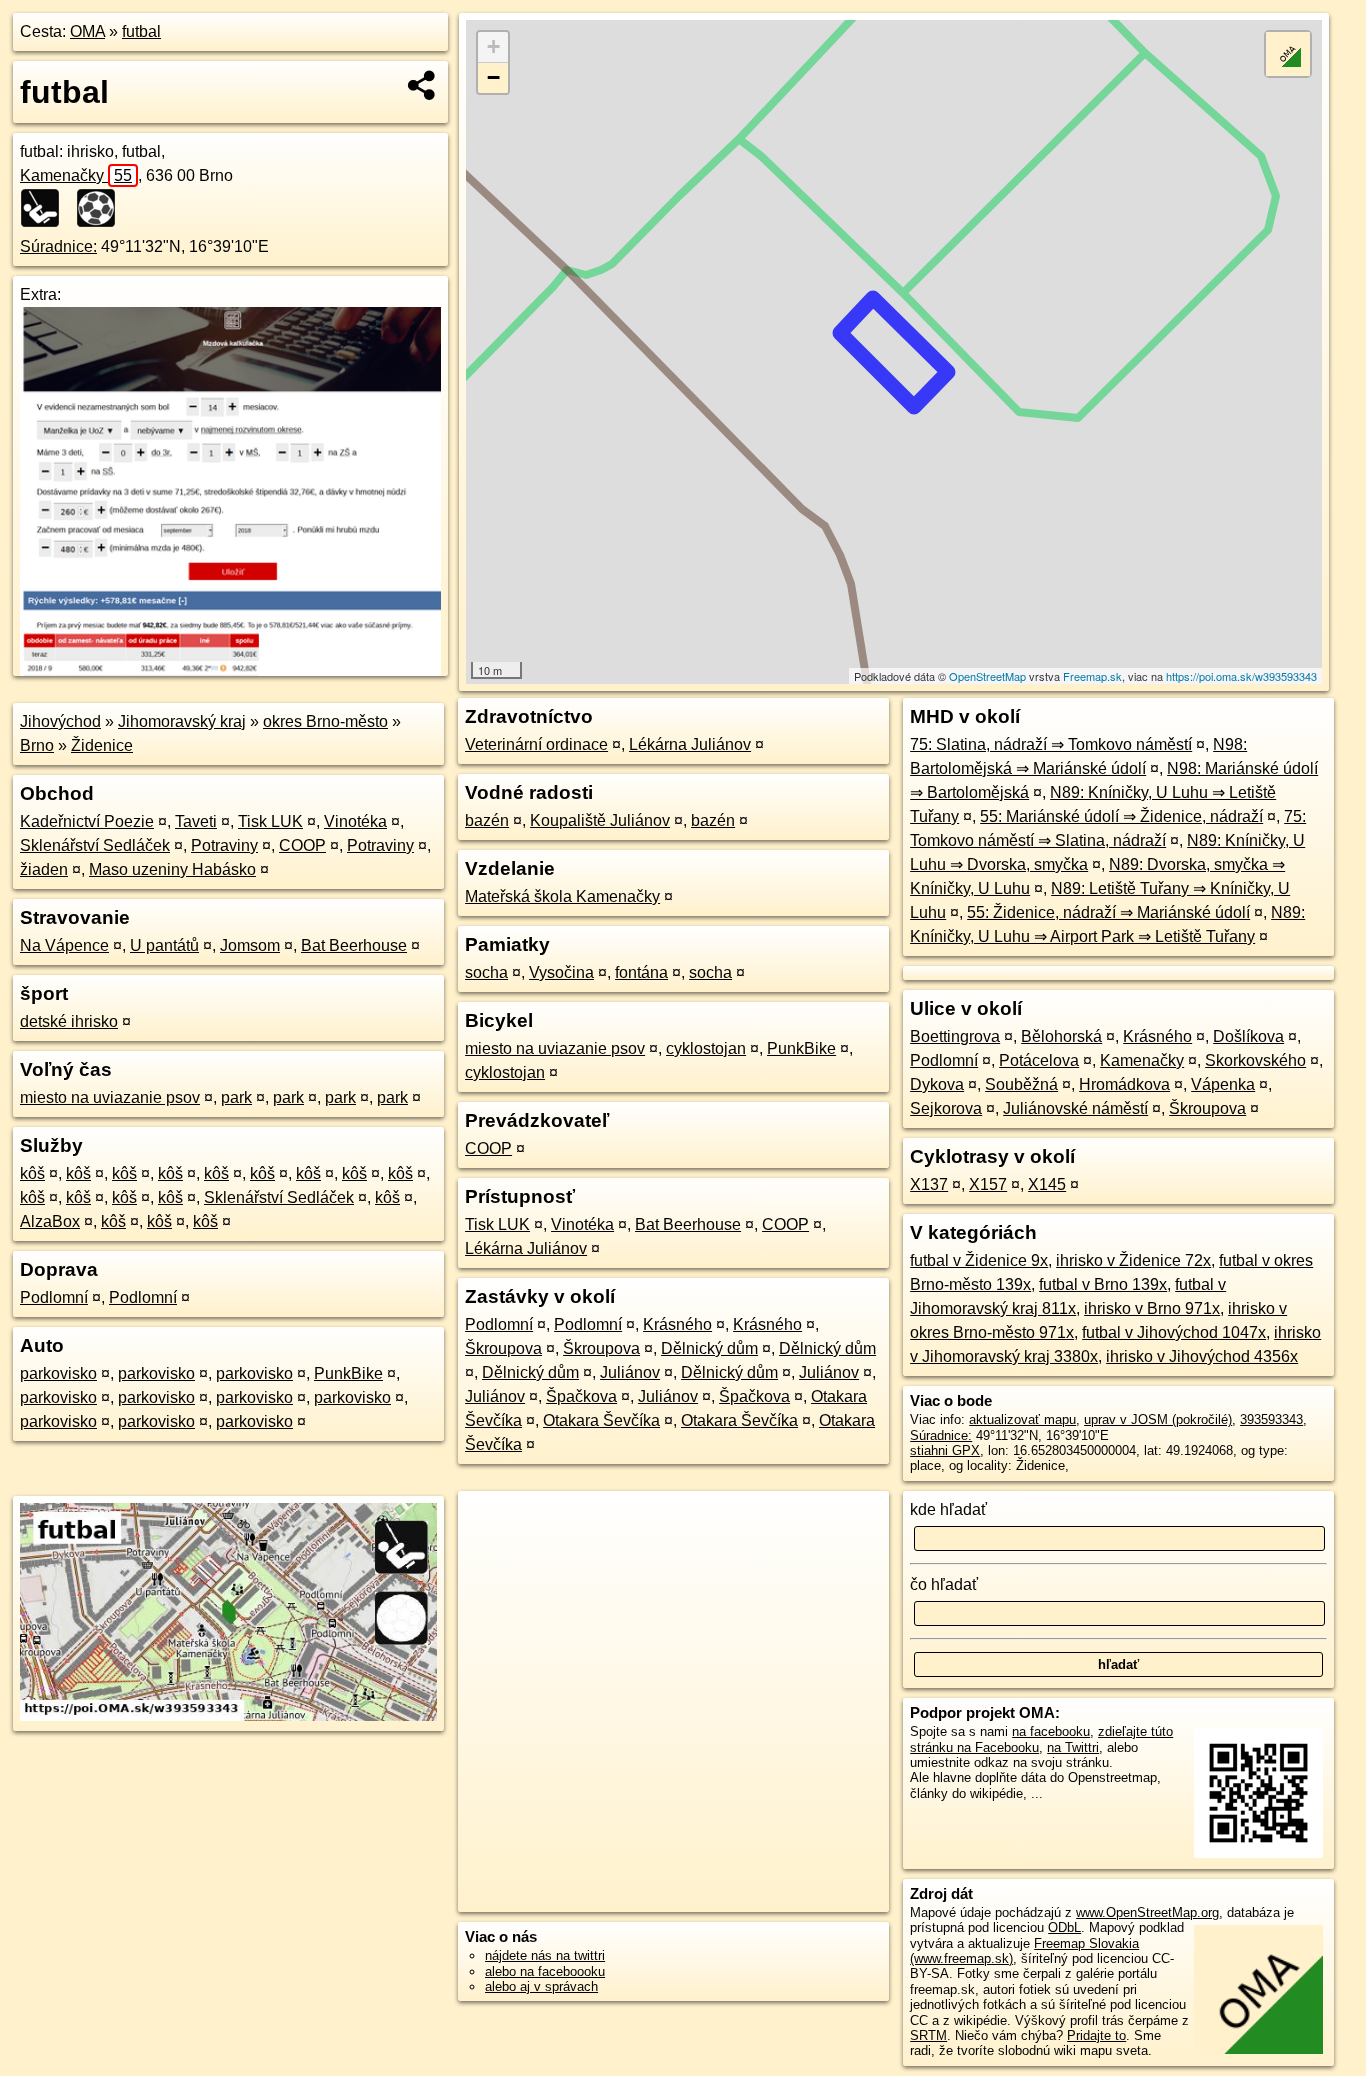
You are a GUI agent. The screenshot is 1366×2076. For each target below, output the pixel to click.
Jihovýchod (60, 721)
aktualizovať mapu (1022, 1419)
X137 (929, 1184)
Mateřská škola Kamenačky (562, 896)
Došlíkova (1248, 1036)
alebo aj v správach (541, 1986)
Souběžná (1021, 1084)
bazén (487, 820)
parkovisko (58, 1373)
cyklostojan (706, 1048)
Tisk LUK (270, 821)
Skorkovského (1255, 1060)
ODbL (1064, 1927)
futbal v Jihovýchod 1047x (1174, 1332)
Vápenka (1223, 1084)
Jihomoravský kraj (182, 721)
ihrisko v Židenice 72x (1133, 1260)
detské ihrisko (69, 1021)
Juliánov (630, 1372)
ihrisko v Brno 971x (1152, 1308)
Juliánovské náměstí (1075, 1108)
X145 (1047, 1184)
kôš (32, 1173)
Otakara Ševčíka (601, 1420)
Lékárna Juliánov (690, 744)
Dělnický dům (709, 1348)
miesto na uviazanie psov (110, 1097)
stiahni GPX (945, 1450)
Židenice (102, 745)
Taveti (196, 821)
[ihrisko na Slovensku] (46, 208)
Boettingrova (955, 1036)
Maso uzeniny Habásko (172, 869)
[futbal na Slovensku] (102, 208)
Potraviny (224, 845)
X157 (988, 1184)
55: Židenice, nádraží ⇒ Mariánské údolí (1108, 912)
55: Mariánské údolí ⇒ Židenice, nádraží (1121, 816)
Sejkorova (946, 1108)
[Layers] (1288, 54)
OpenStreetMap (987, 676)
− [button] (493, 77)
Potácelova (1039, 1060)
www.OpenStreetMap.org (1147, 1912)
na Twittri (1073, 1747)
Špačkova (581, 1396)
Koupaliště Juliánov (600, 820)
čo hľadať (944, 1584)
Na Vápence (64, 945)
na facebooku (1051, 1731)
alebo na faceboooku (545, 1971)
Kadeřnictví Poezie (87, 821)
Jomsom (250, 945)
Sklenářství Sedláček (95, 845)
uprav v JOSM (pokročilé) (1158, 1419)
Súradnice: (58, 246)
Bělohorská (1061, 1036)
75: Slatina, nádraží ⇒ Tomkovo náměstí (1051, 744)
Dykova (937, 1084)
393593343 (1271, 1419)
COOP (302, 845)
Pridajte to (1096, 2035)
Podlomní (54, 1297)
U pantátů (164, 945)
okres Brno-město (325, 721)
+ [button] (493, 46)
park (236, 1097)
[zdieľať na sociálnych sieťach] (422, 85)
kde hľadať (948, 1509)
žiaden (44, 869)
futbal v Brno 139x (1103, 1284)
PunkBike (348, 1373)
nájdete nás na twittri (545, 1955)
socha (486, 972)
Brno (37, 745)
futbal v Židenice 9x (979, 1260)
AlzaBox (50, 1221)
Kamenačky (76, 175)
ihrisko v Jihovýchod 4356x (1202, 1356)
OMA (87, 31)
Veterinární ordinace (536, 744)
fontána (641, 972)
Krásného (677, 1324)
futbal (141, 31)
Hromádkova (1124, 1084)
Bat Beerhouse (354, 945)
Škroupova (503, 1348)
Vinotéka (355, 821)
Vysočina (561, 972)
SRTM (928, 2035)
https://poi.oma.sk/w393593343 (1241, 676)
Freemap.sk (1092, 676)
